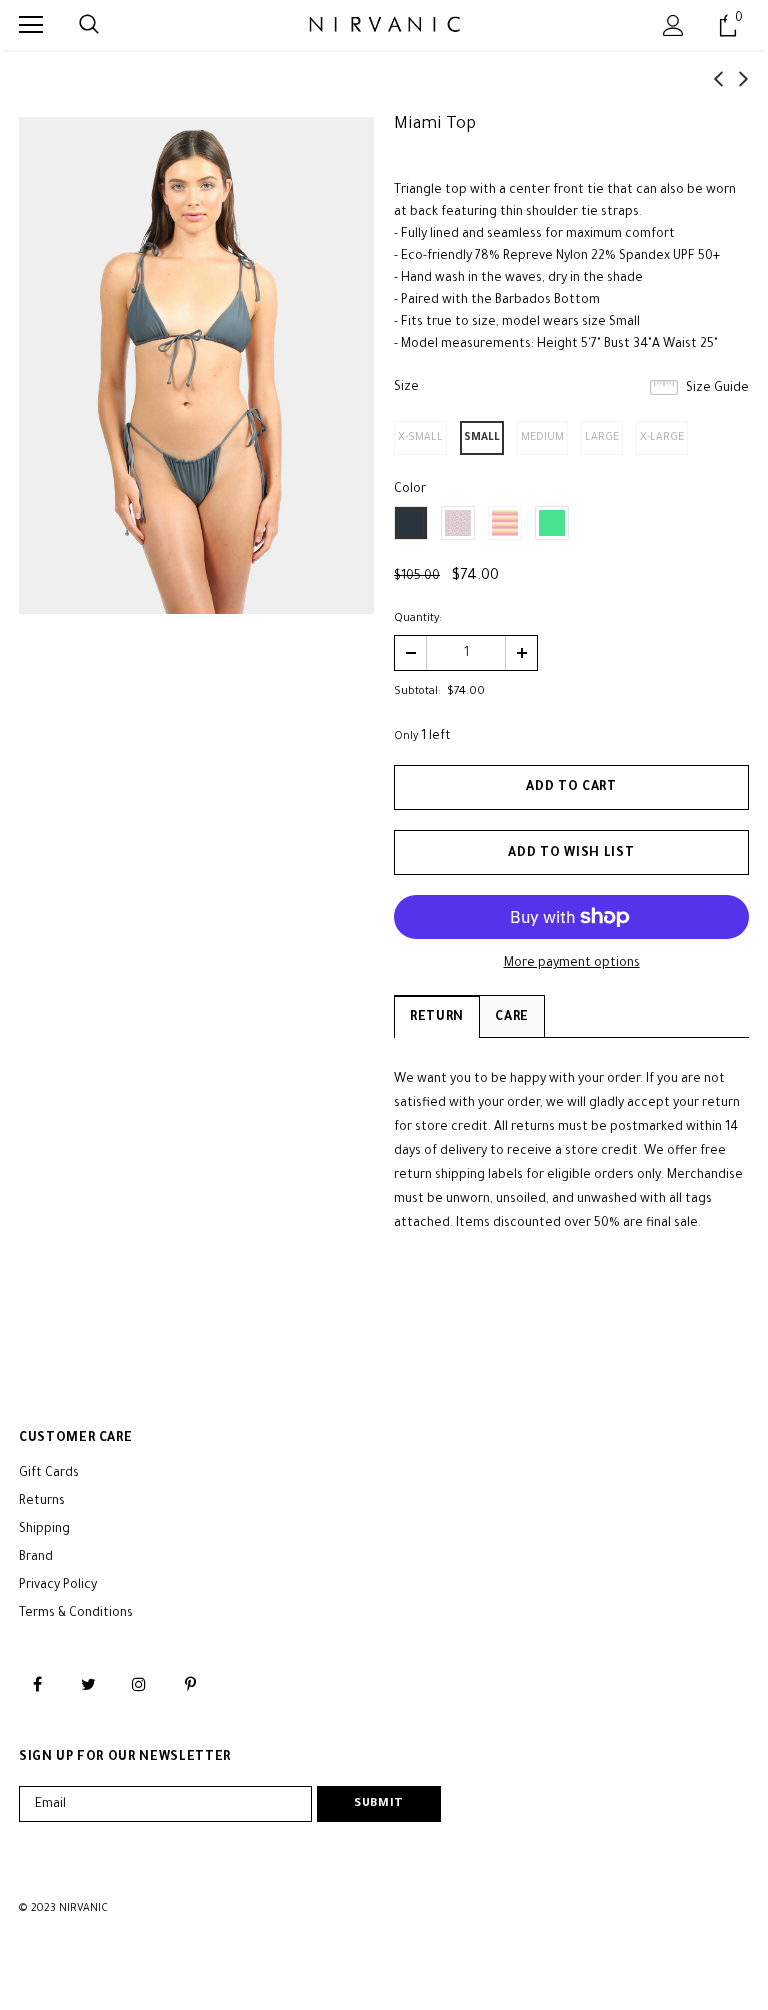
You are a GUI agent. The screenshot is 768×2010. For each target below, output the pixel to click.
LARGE (602, 438)
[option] (196, 365)
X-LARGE (662, 438)
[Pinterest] (190, 1685)
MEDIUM (542, 438)
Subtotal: (417, 692)
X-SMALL (420, 438)
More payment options (572, 964)
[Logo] (383, 24)
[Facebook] (37, 1685)
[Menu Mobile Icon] (31, 25)
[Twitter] (88, 1685)
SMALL (482, 438)
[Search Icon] (89, 25)
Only (406, 737)
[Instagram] (139, 1685)
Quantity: (418, 619)
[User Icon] (673, 25)
